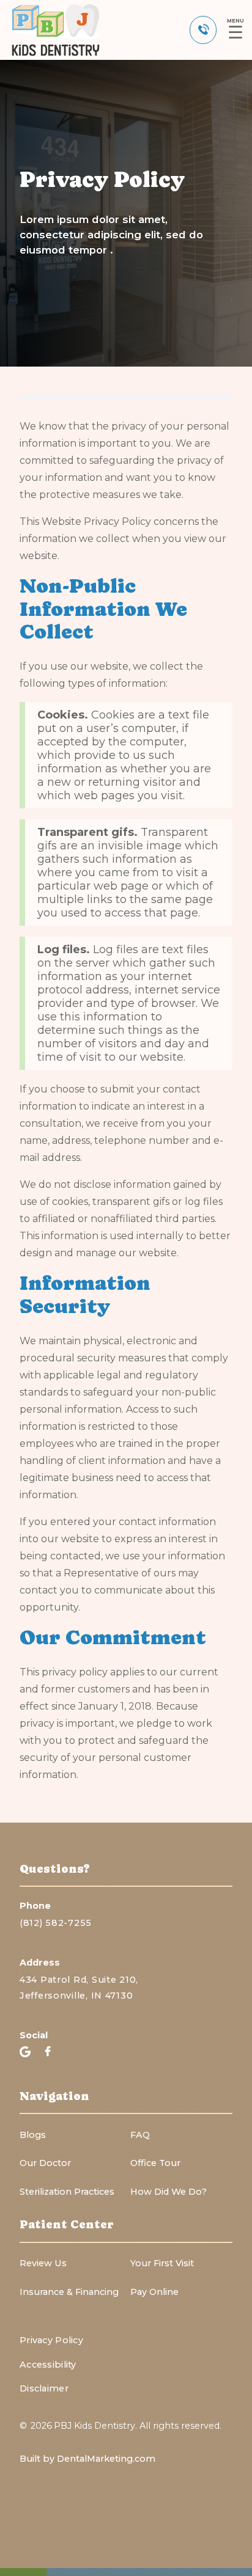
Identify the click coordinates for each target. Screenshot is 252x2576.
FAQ (140, 2135)
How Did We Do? (169, 2192)
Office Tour (155, 2163)
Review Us (43, 2263)
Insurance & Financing (69, 2292)
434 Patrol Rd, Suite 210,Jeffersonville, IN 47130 (79, 1987)
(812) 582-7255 (56, 1923)
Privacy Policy (51, 2340)
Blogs (33, 2135)
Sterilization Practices (67, 2192)
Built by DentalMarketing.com (87, 2459)
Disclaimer (44, 2388)
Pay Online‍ (154, 2292)
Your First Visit (162, 2263)
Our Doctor (45, 2163)
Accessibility (48, 2365)
